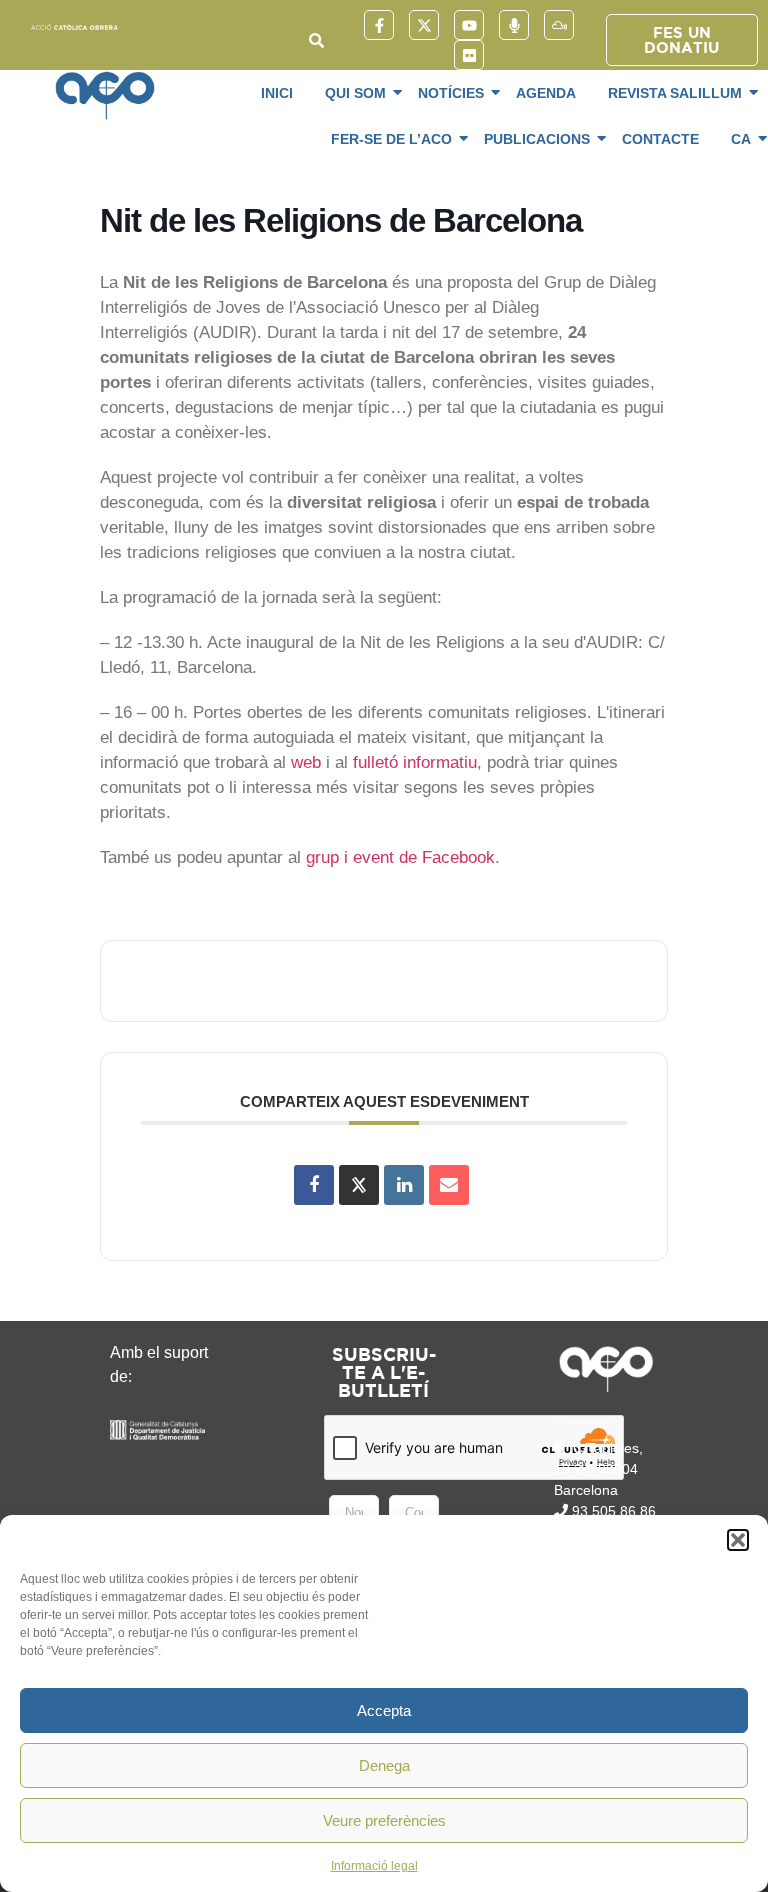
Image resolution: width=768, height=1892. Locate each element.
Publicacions (537, 139)
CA (741, 139)
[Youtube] (469, 25)
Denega (384, 1765)
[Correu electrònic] (449, 1185)
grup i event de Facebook (400, 857)
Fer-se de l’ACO (391, 139)
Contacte (660, 139)
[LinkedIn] (404, 1185)
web (306, 762)
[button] (738, 1540)
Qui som (355, 93)
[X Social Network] (359, 1185)
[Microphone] (514, 25)
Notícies (451, 93)
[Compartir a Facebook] (314, 1185)
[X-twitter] (424, 25)
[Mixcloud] (559, 25)
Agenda (546, 93)
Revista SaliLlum (675, 93)
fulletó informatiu (415, 762)
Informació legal (374, 1866)
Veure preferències (384, 1820)
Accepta (384, 1710)
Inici (277, 93)
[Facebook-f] (379, 25)
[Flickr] (469, 55)
